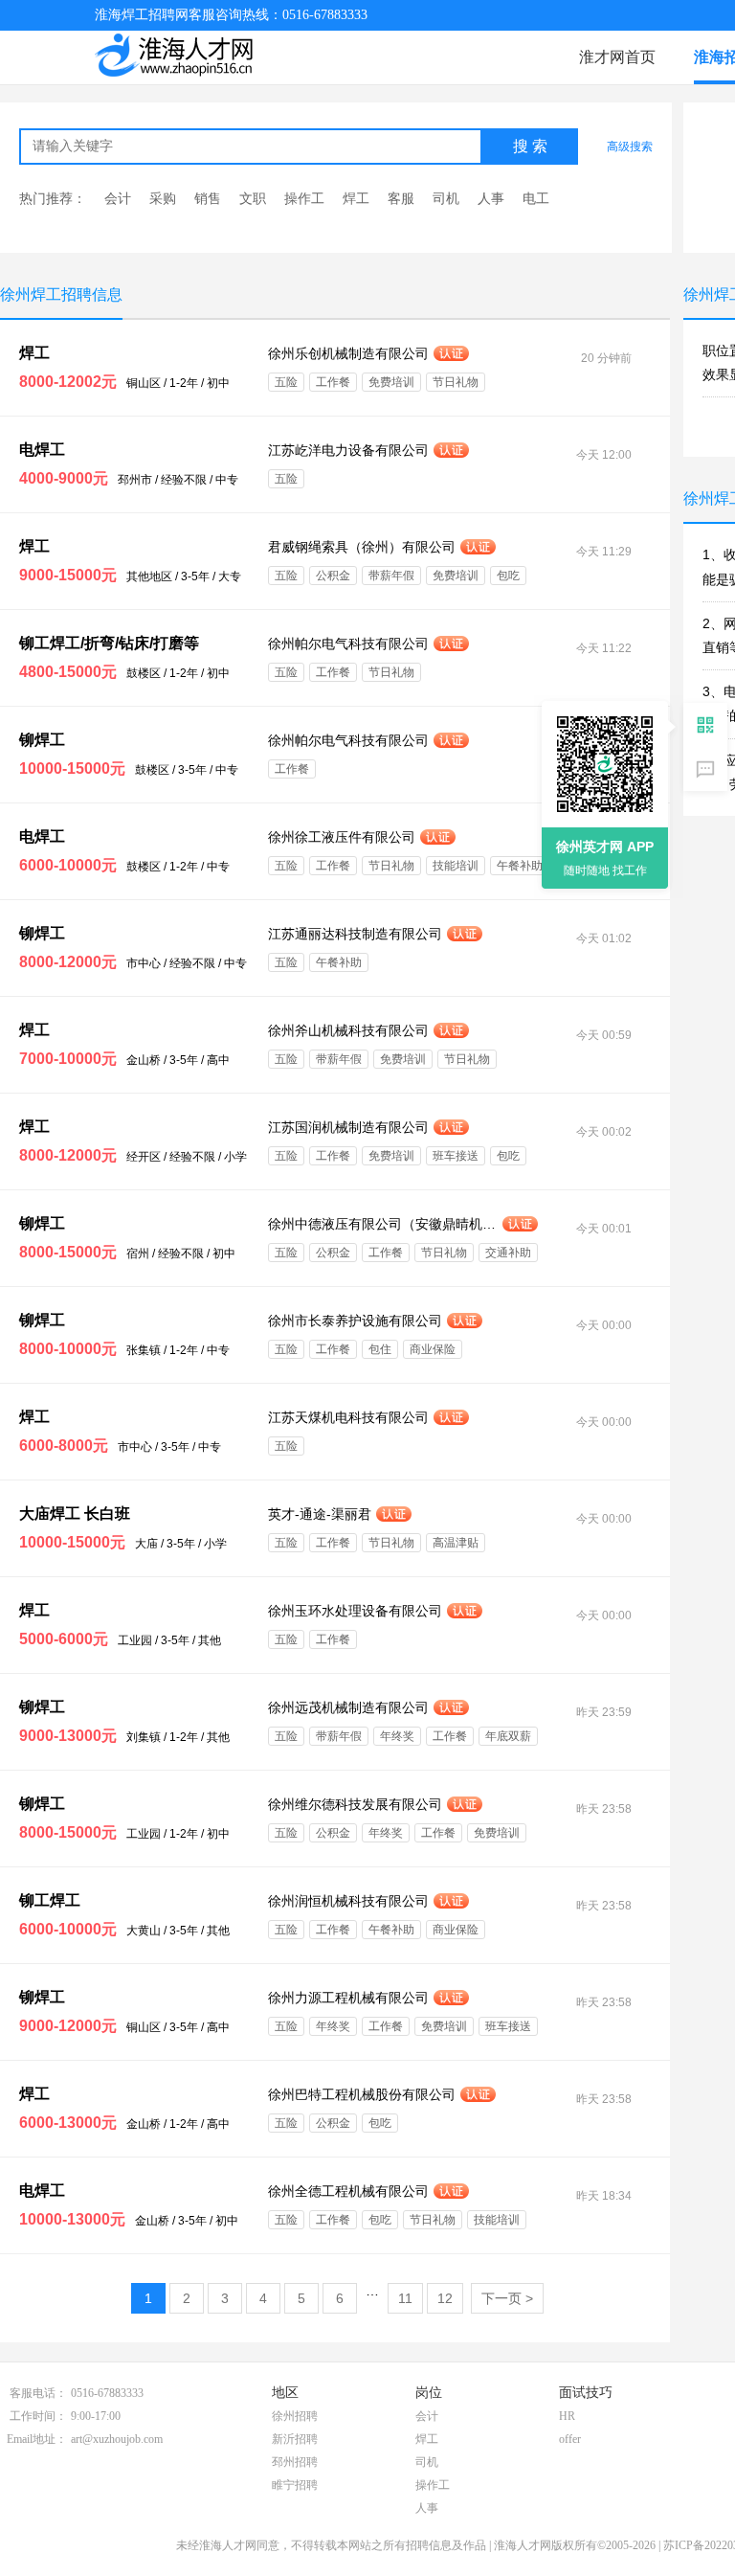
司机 (446, 198)
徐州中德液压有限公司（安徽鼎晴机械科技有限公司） (383, 1224)
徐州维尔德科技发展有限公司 (355, 1804)
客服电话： (38, 2393)
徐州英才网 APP (605, 847)
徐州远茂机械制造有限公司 (348, 1707)
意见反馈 (705, 769)
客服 (401, 198)
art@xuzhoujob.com (117, 2439)
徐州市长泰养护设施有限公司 (355, 1321)
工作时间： (38, 2416)
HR (567, 2416)
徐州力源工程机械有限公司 (348, 1998)
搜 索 (530, 146)
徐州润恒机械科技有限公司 (348, 1901)
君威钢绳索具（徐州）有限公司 (362, 547)
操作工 (304, 198)
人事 (491, 198)
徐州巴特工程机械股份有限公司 (362, 2094)
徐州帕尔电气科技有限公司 (348, 644)
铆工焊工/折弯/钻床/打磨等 (109, 643)
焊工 (356, 198)
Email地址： (37, 2439)
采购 (163, 198)
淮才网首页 (617, 57)
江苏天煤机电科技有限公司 (348, 1417)
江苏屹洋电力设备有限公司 (348, 450)
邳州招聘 (295, 2462)
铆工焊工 (50, 1900)
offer (570, 2439)
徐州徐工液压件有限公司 (342, 837)
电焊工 (42, 450)
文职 (253, 198)
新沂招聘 (295, 2439)
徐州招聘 (295, 2416)
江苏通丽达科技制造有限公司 (355, 934)
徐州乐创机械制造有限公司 (348, 353)
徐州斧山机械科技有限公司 (348, 1030)
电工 (536, 198)
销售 (208, 198)
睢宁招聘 (295, 2485)
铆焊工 (42, 740)
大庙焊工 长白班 (75, 1514)
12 (445, 2298)
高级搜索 (630, 147)
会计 (118, 198)
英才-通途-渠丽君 (320, 1514)
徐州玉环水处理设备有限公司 (355, 1611)
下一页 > (507, 2298)
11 (405, 2298)
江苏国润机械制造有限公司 (348, 1127)
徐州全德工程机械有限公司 (348, 2191)
